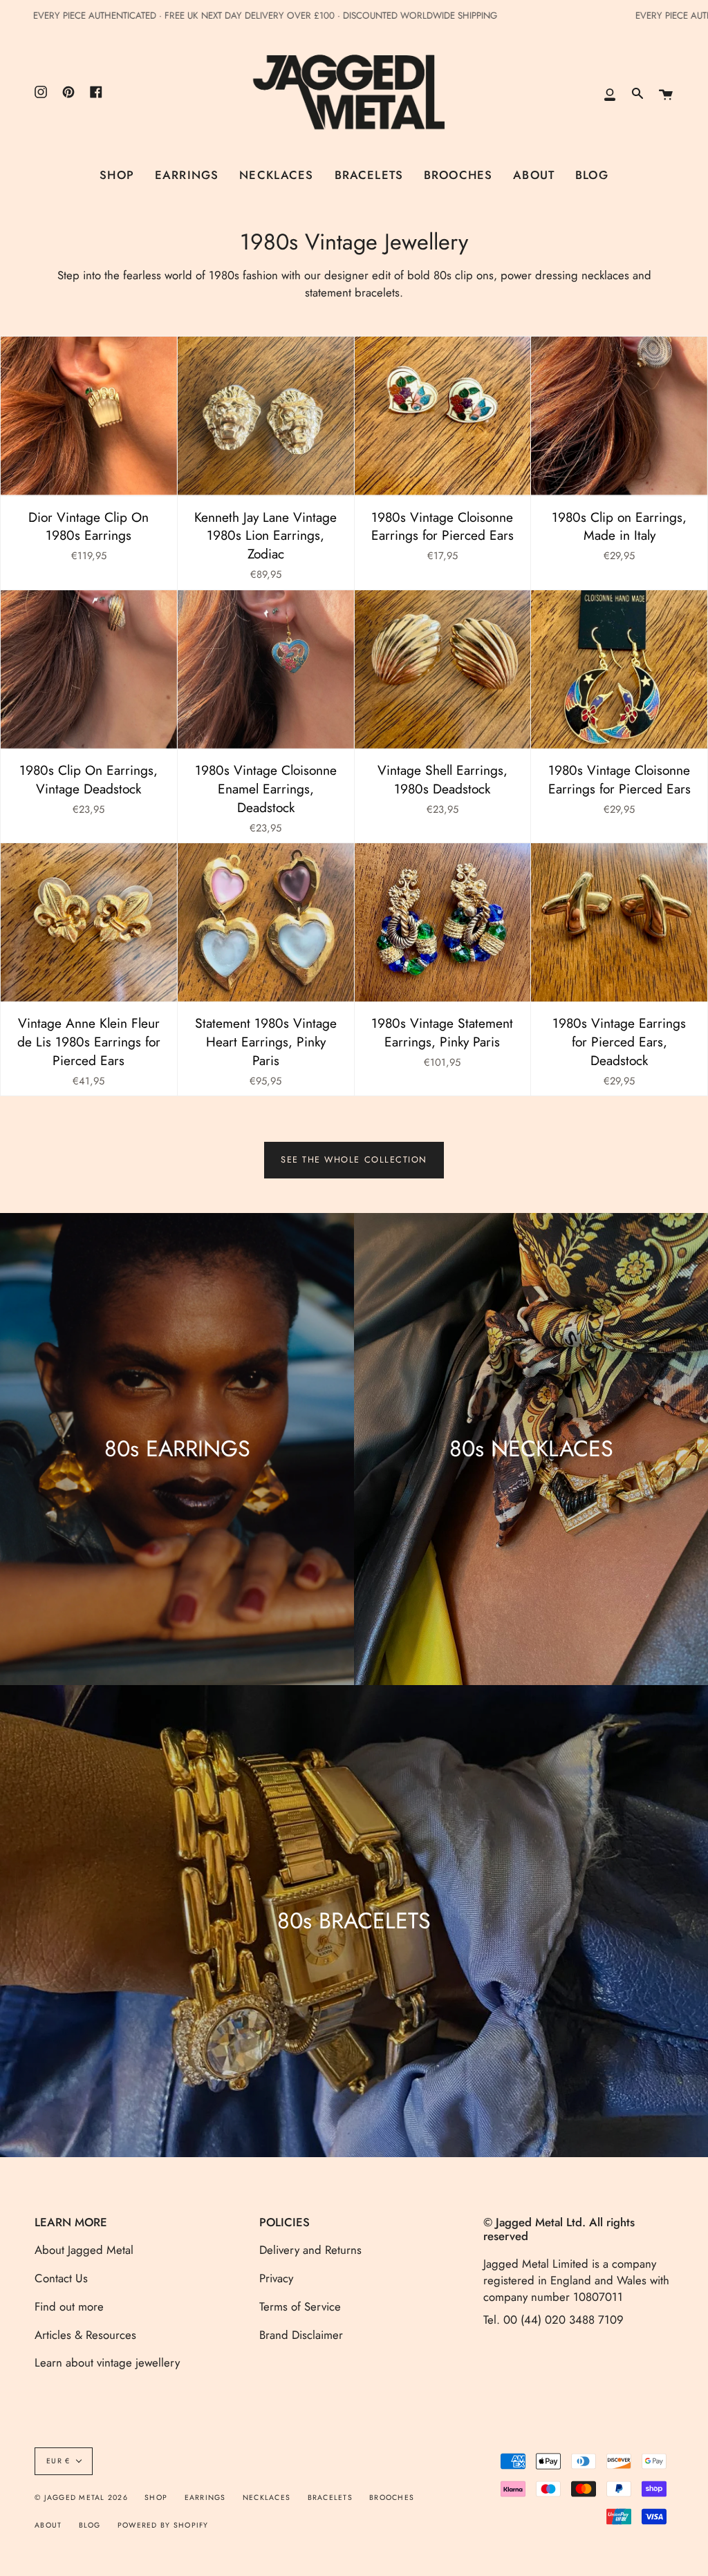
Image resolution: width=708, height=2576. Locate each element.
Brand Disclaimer (301, 2335)
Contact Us (61, 2278)
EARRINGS (205, 2498)
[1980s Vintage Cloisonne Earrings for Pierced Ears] (443, 416)
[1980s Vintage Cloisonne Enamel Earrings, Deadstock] (266, 669)
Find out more (69, 2306)
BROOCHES (392, 2498)
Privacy (276, 2278)
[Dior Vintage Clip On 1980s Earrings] (89, 416)
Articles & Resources (85, 2335)
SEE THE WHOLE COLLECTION (354, 1160)
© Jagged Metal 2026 (81, 2498)
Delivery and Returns (310, 2250)
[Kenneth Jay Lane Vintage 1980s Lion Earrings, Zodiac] (266, 416)
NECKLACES (267, 2498)
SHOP (156, 2498)
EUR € (58, 2461)
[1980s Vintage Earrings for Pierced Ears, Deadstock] (619, 922)
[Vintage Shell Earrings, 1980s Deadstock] (443, 669)
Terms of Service (300, 2306)
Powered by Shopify (163, 2525)
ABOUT (48, 2525)
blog (90, 2525)
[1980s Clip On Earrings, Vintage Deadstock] (89, 669)
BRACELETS (330, 2498)
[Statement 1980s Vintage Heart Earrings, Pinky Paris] (266, 922)
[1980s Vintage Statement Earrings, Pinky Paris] (443, 922)
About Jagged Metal (84, 2250)
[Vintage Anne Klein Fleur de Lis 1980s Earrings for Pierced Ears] (89, 922)
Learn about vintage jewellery (107, 2362)
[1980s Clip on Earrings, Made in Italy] (619, 416)
